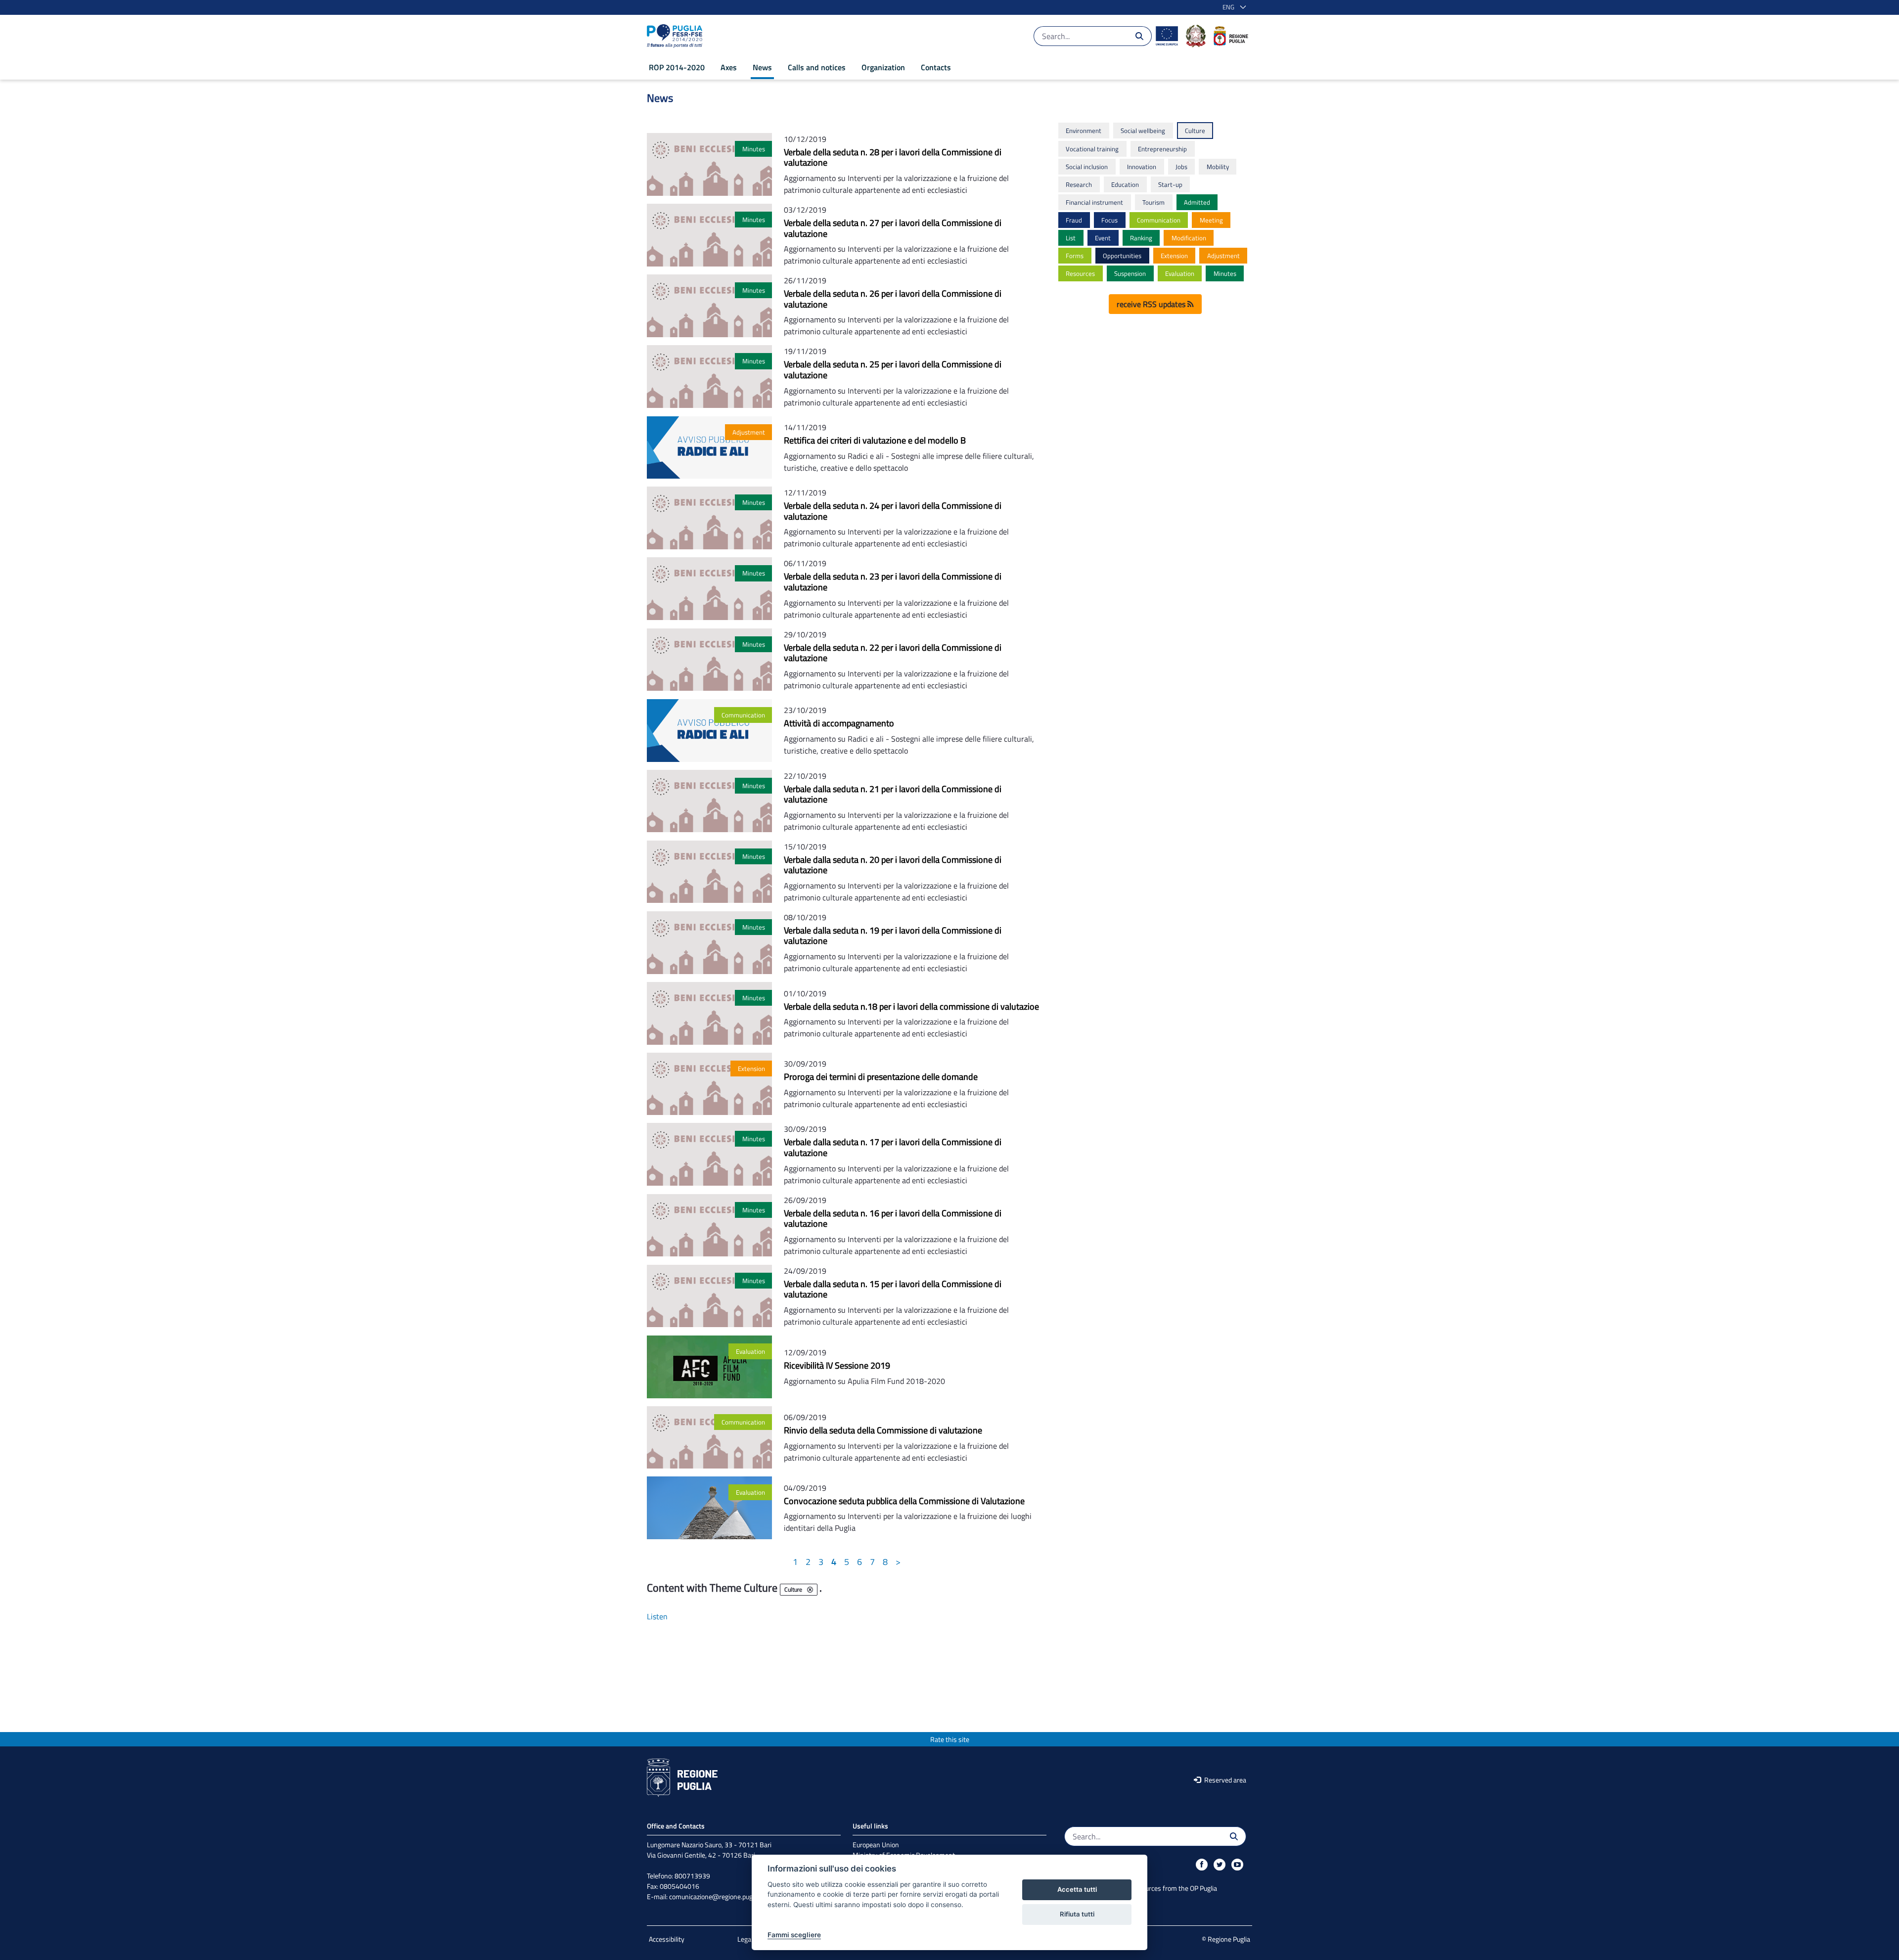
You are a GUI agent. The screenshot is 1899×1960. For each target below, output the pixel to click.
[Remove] (810, 1590)
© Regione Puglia (1226, 1939)
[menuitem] (677, 67)
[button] (1232, 7)
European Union (876, 1845)
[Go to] (677, 36)
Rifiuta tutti (1077, 1914)
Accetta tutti (1077, 1889)
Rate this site (950, 1739)
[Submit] (1139, 36)
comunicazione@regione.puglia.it (717, 1896)
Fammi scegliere (794, 1935)
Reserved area (1224, 1780)
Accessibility (667, 1939)
